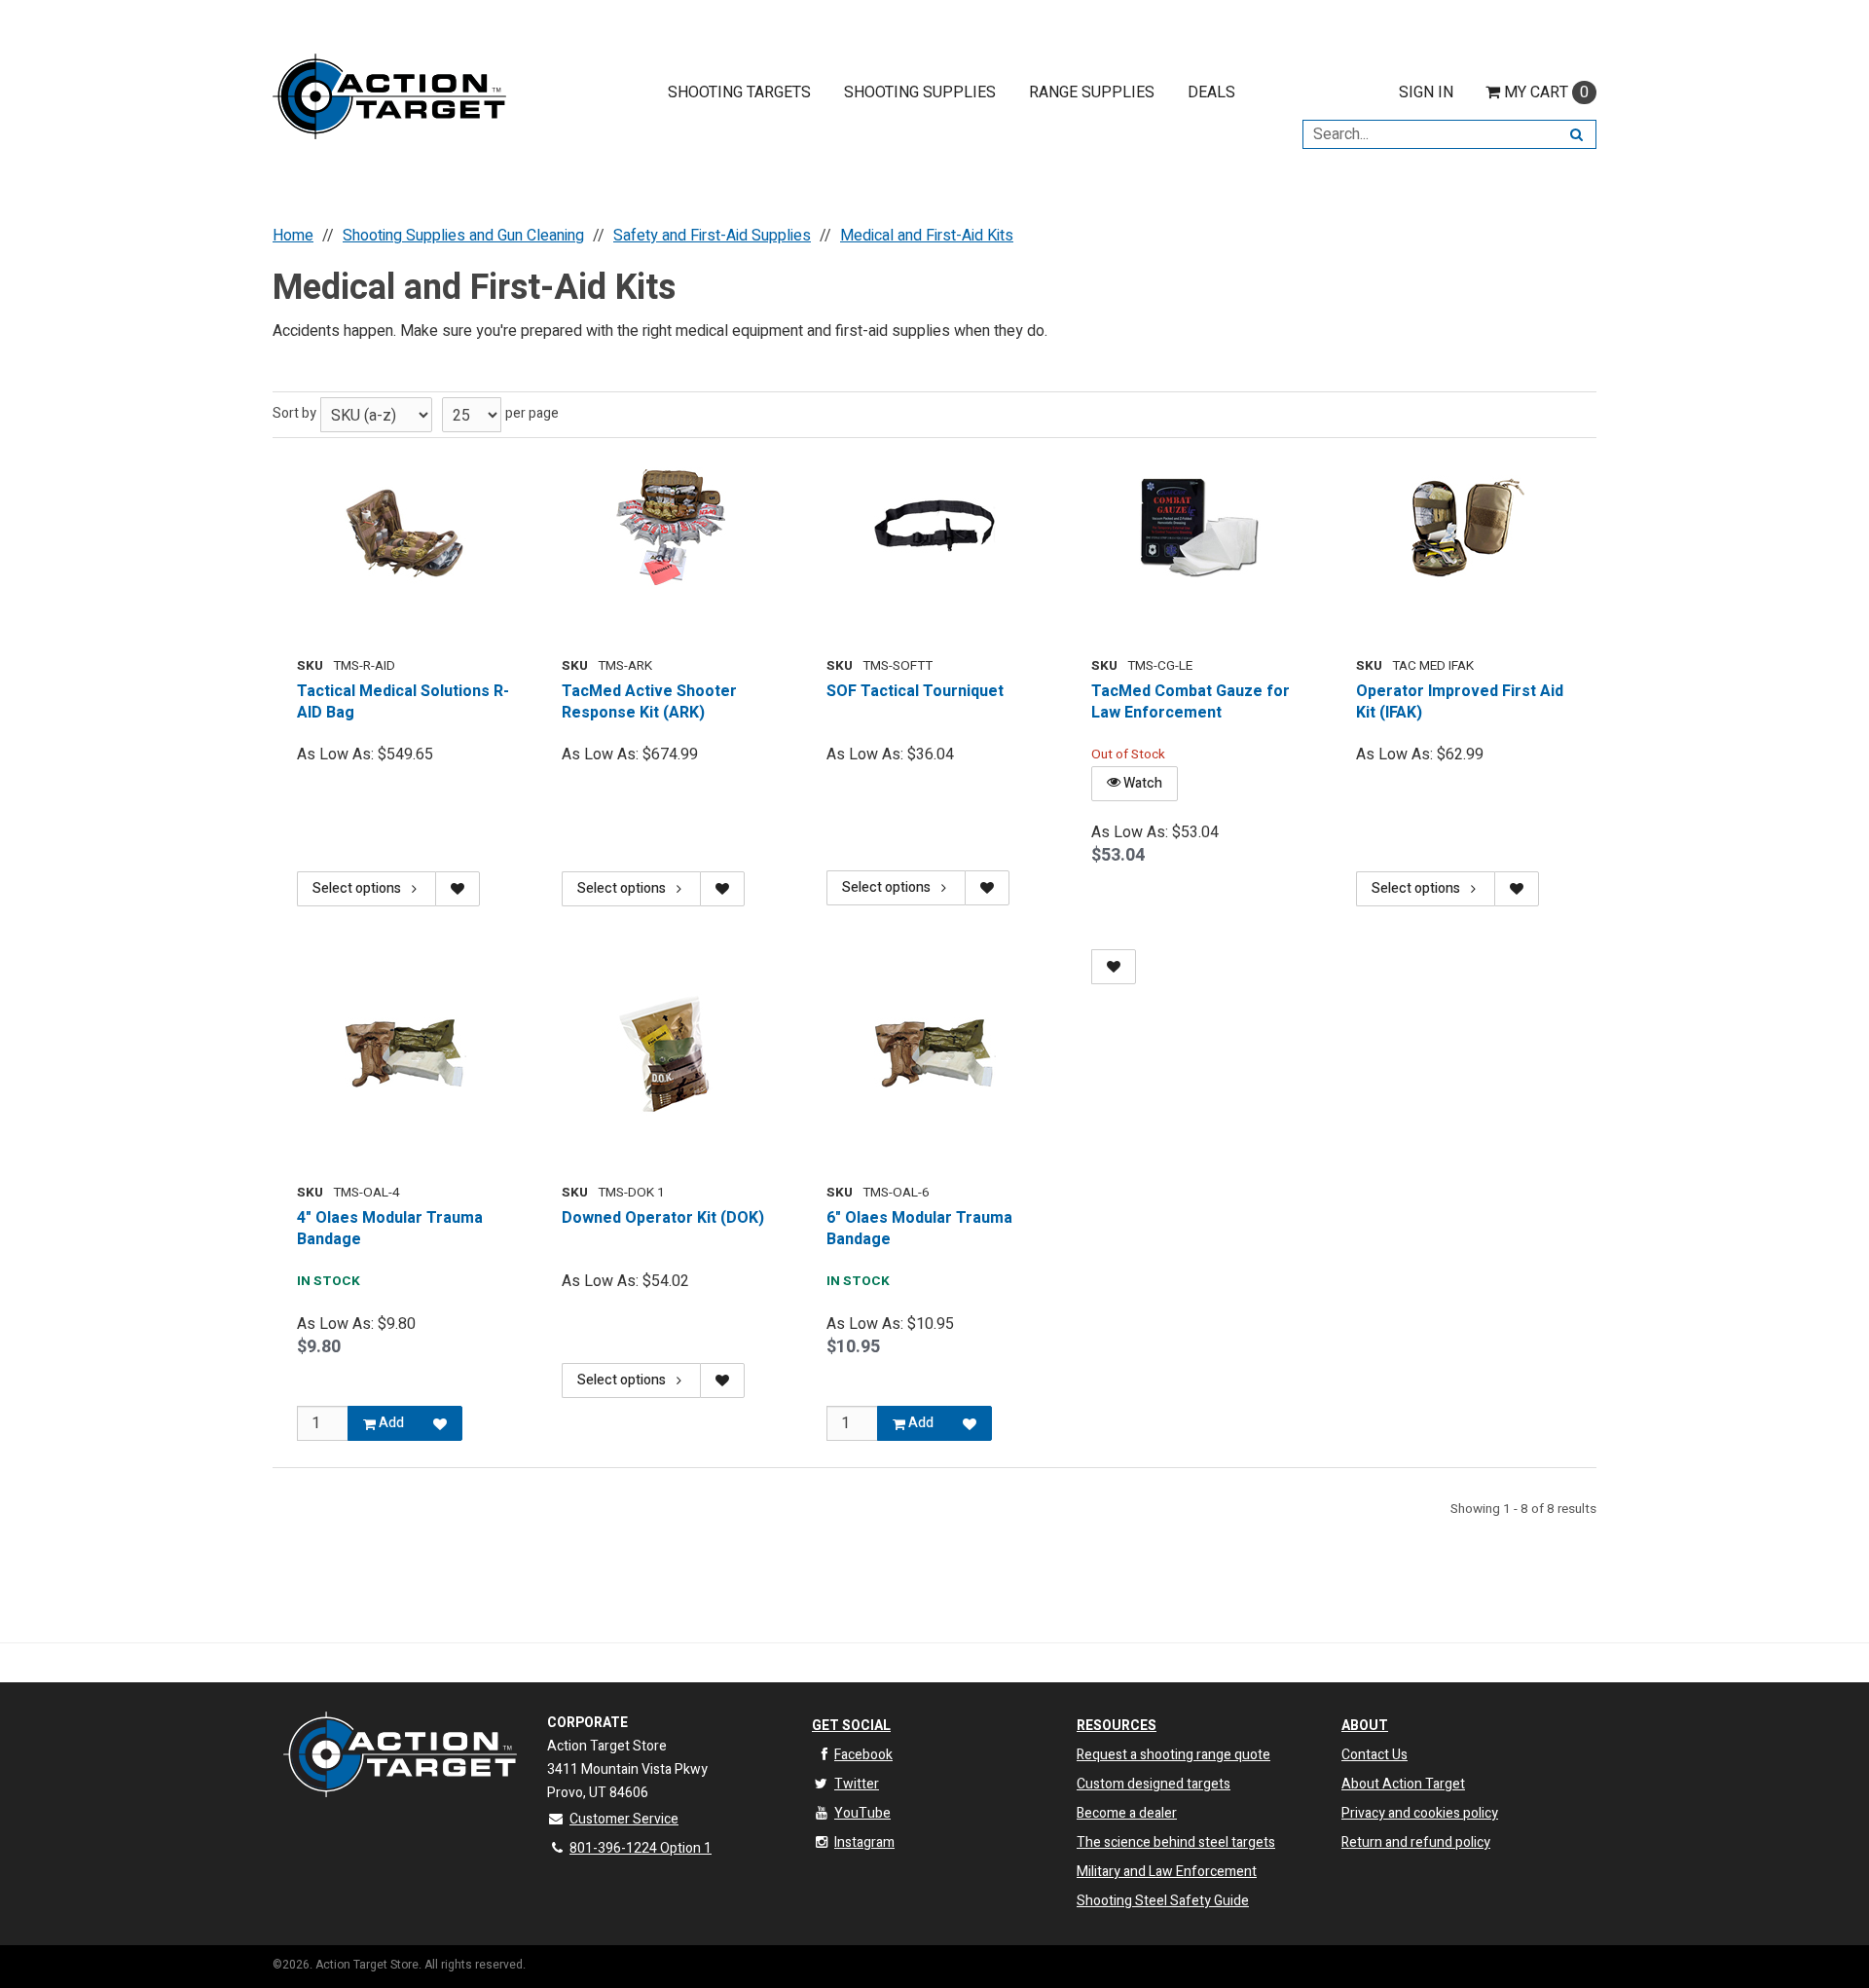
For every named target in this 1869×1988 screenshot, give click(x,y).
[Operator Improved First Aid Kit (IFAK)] (1464, 528)
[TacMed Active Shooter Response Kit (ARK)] (670, 528)
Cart (1546, 92)
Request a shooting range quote (1173, 1755)
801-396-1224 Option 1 (641, 1848)
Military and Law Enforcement (1167, 1872)
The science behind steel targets (1176, 1842)
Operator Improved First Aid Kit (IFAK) (1460, 702)
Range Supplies (1092, 92)
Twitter (857, 1784)
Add (390, 1423)
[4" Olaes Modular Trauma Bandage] (405, 1055)
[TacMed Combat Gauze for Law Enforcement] (1199, 528)
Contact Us (1374, 1755)
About (1365, 1726)
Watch (1141, 783)
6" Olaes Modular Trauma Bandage (919, 1229)
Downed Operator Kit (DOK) (663, 1218)
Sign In (1426, 92)
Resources (1117, 1726)
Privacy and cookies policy (1420, 1813)
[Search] (1576, 134)
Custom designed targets (1154, 1784)
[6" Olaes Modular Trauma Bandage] (934, 1055)
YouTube (862, 1813)
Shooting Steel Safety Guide (1163, 1901)
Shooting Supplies (920, 92)
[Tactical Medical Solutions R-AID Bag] (405, 528)
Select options (357, 888)
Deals (1211, 92)
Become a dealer (1127, 1813)
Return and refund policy (1416, 1842)
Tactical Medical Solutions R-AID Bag (403, 702)
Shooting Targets (739, 92)
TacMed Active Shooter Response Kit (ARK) (649, 702)
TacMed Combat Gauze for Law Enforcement (1191, 702)
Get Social (851, 1726)
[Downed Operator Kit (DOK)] (670, 1055)
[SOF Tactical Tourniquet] (934, 528)
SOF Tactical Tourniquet (915, 691)
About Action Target (1403, 1784)
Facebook (863, 1755)
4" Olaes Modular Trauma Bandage (390, 1229)
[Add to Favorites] (440, 1423)
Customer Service (624, 1819)
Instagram (864, 1842)
